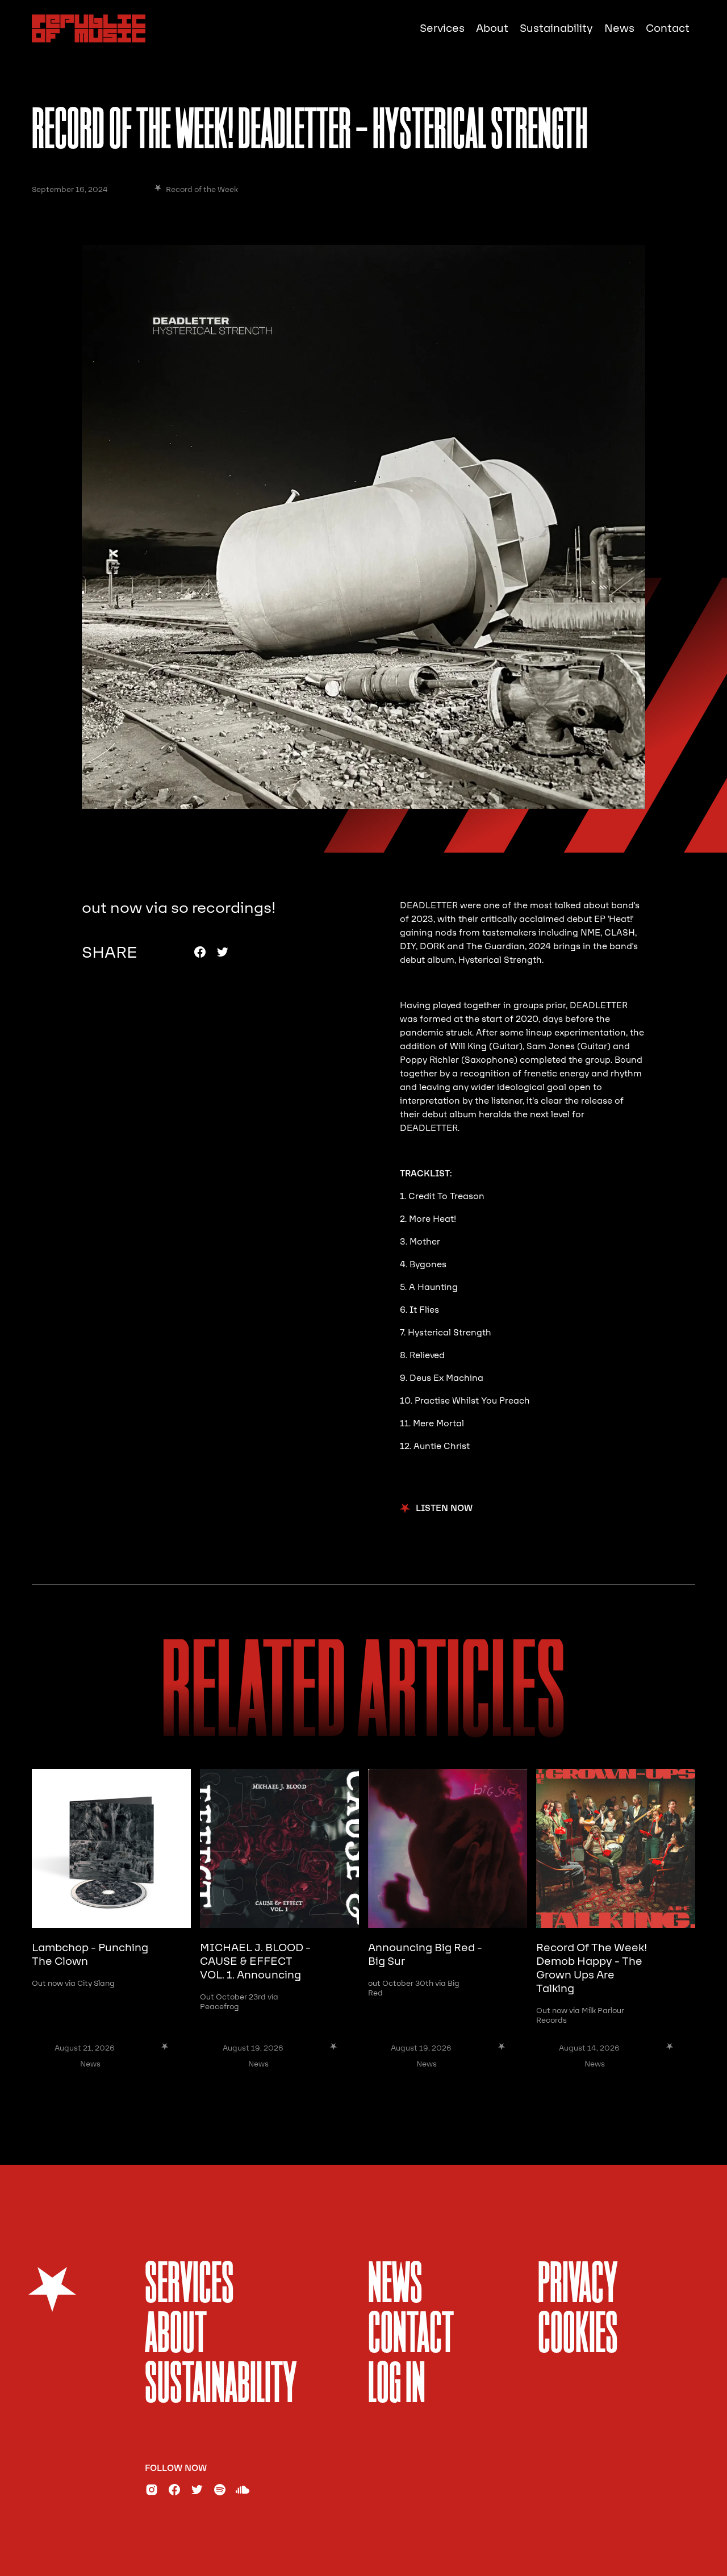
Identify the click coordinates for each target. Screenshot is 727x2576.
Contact (668, 28)
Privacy (578, 2286)
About (492, 28)
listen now (444, 1508)
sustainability (221, 2386)
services (189, 2286)
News (619, 28)
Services (442, 28)
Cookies (578, 2336)
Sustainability (556, 28)
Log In (397, 2386)
